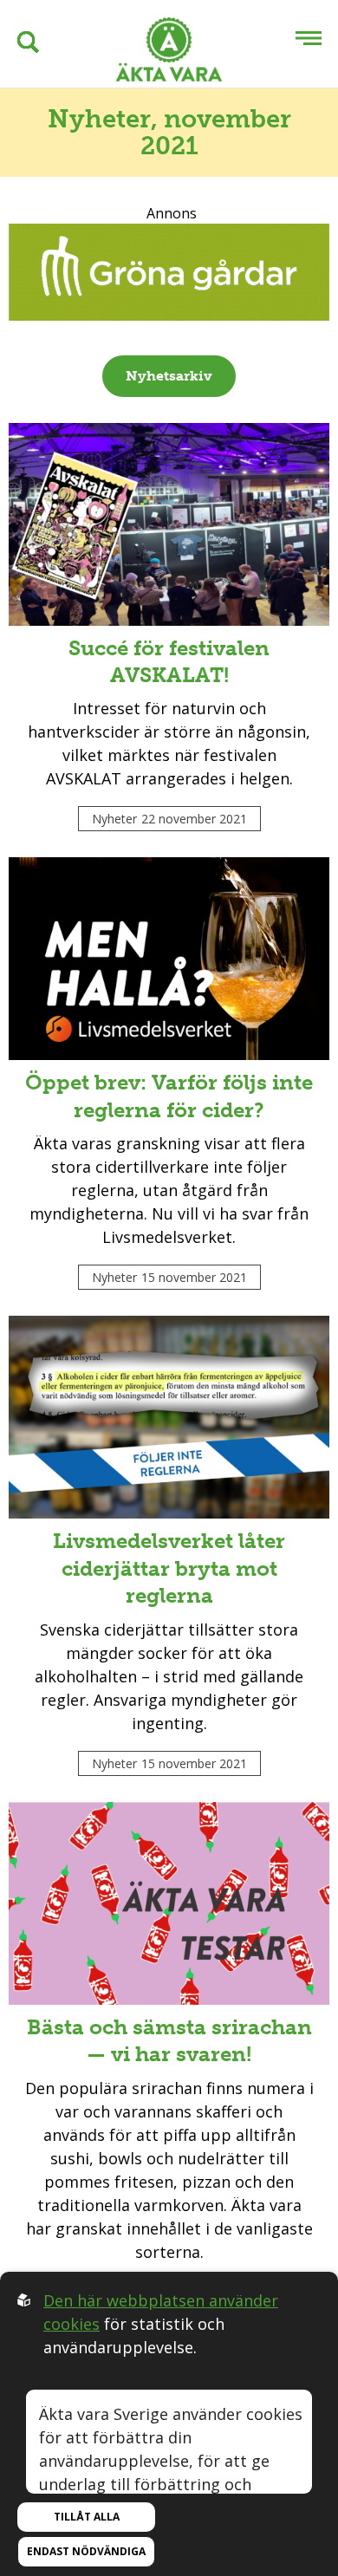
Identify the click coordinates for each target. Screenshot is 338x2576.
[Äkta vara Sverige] (169, 52)
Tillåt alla (87, 2517)
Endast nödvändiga (86, 2551)
